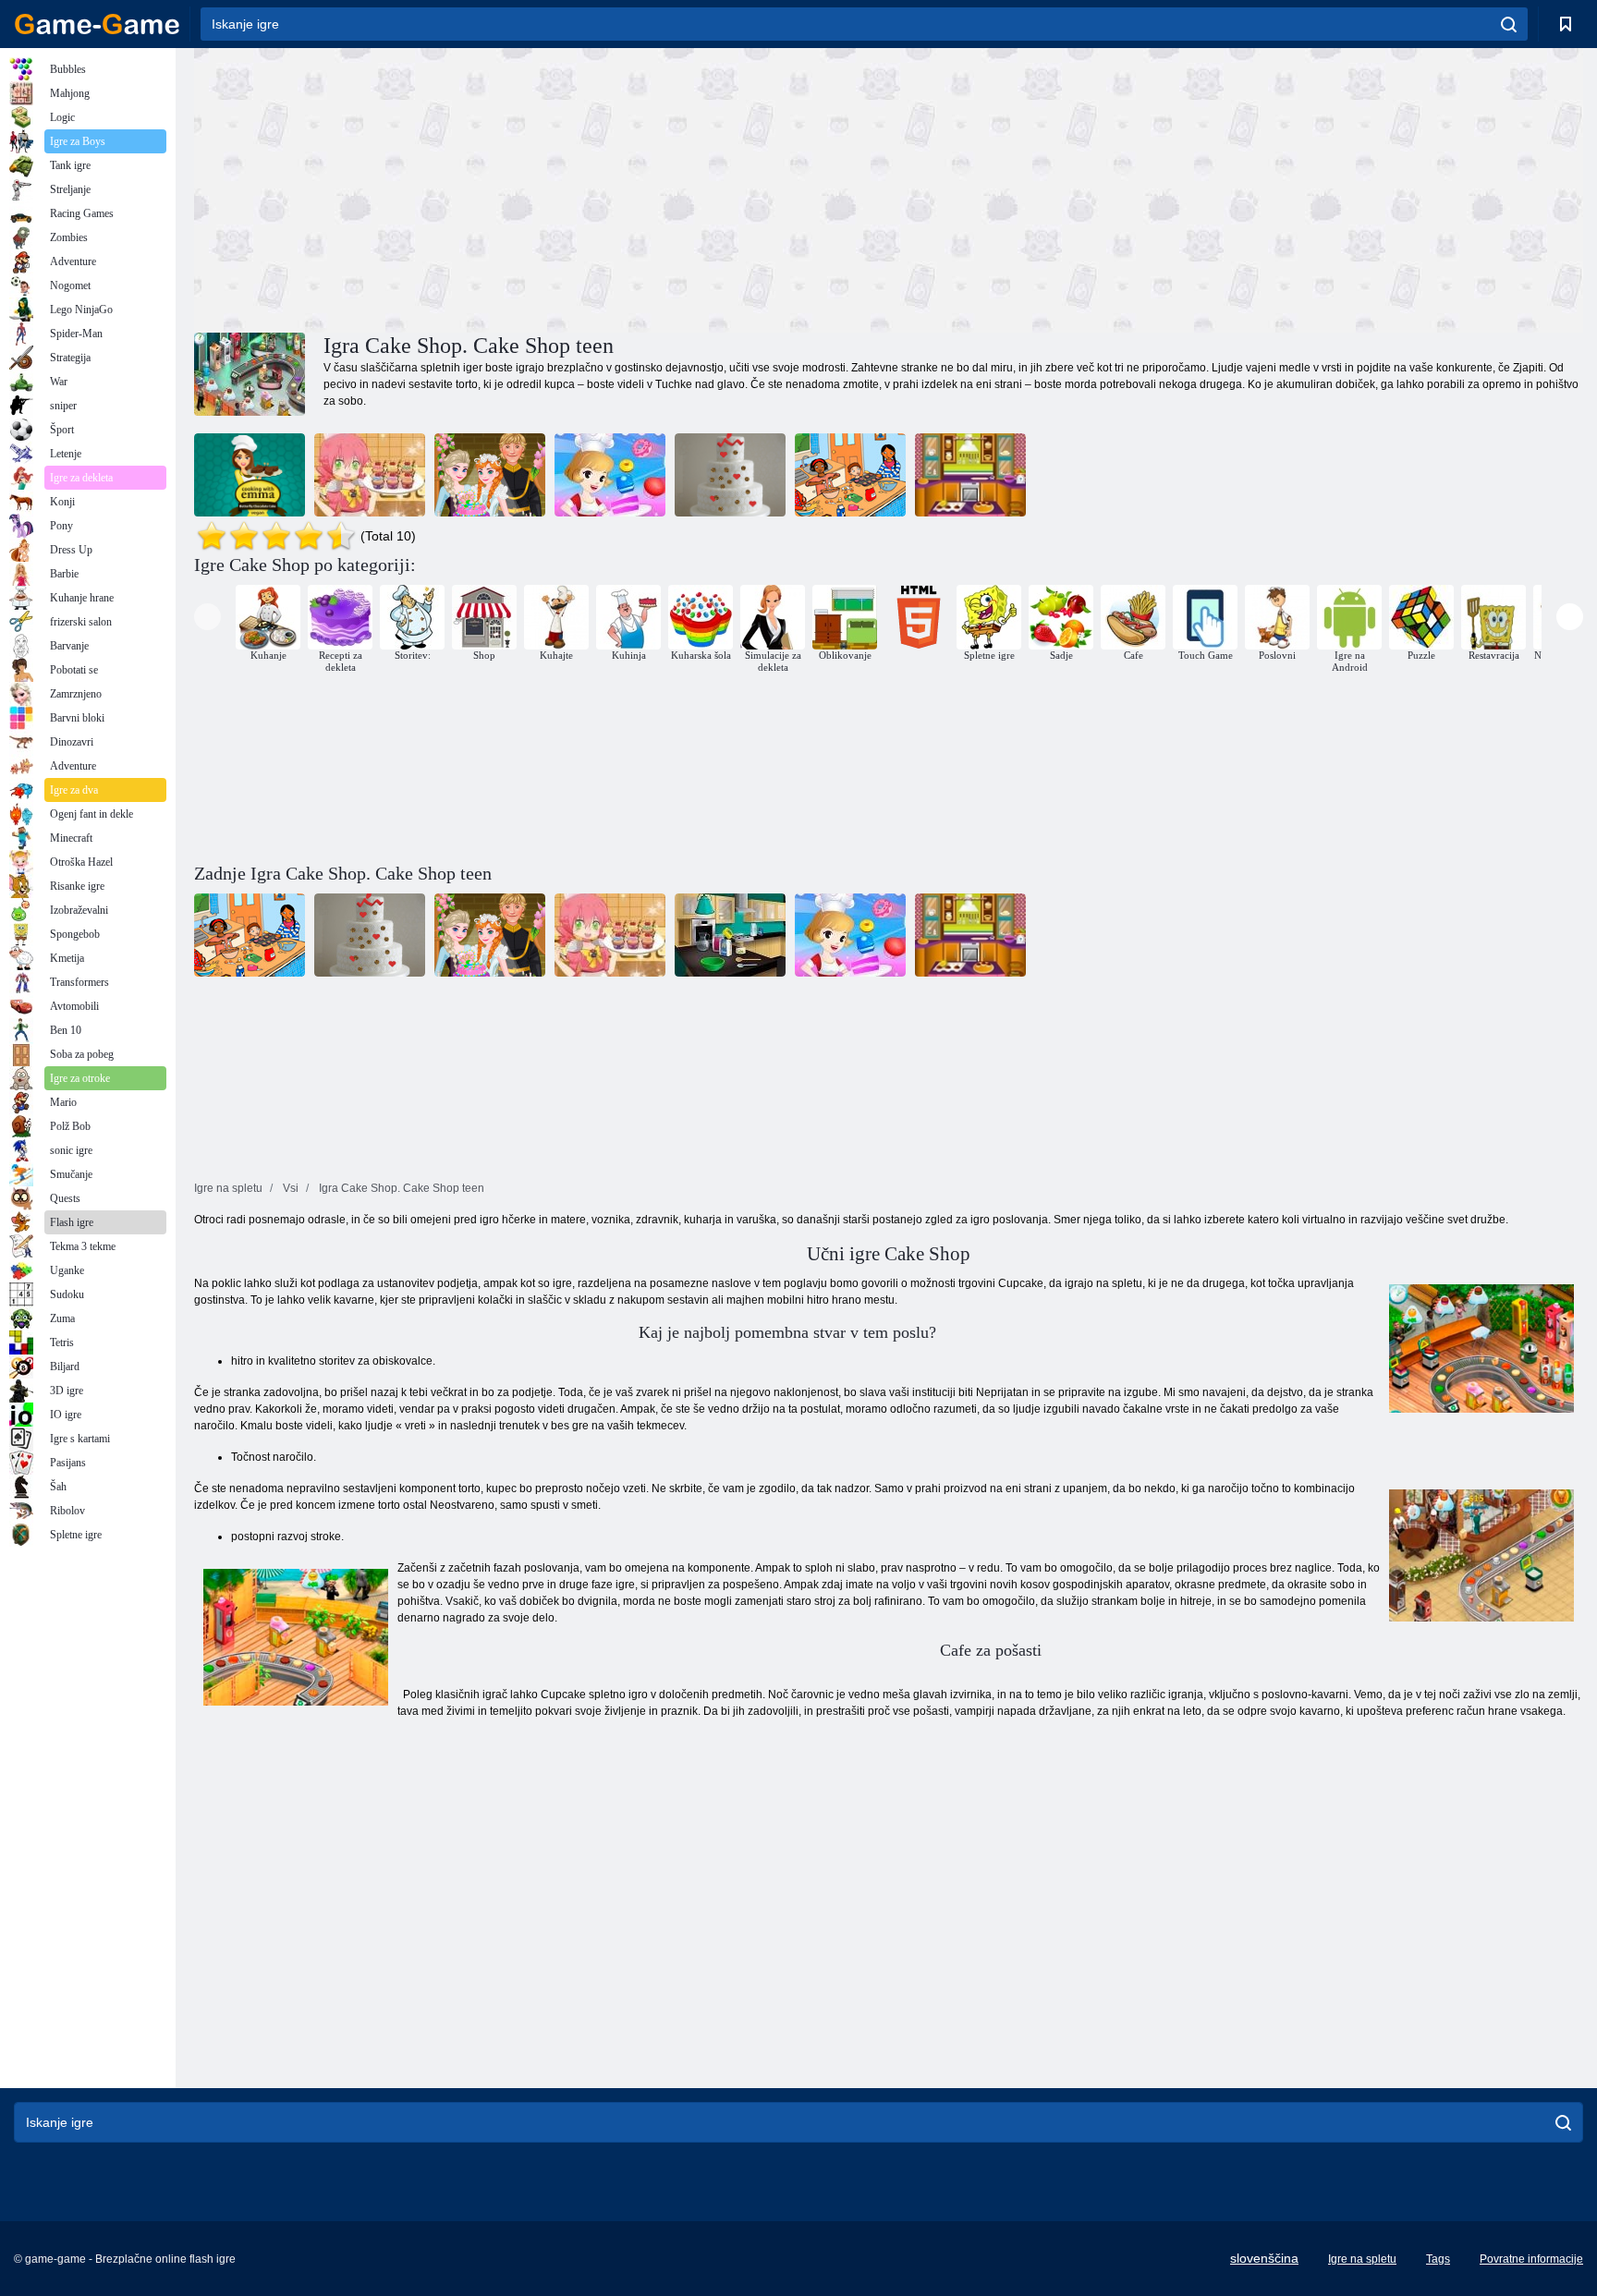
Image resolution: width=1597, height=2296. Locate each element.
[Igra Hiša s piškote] (610, 475)
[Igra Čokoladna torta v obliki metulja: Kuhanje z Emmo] (250, 475)
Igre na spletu (1362, 2259)
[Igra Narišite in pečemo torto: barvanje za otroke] (730, 475)
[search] (1509, 24)
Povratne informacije (1531, 2259)
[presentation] (207, 617)
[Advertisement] (542, 188)
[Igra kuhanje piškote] (970, 475)
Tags (1438, 2259)
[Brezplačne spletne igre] (97, 24)
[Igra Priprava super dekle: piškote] (370, 475)
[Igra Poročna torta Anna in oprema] (490, 475)
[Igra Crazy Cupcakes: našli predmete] (850, 475)
